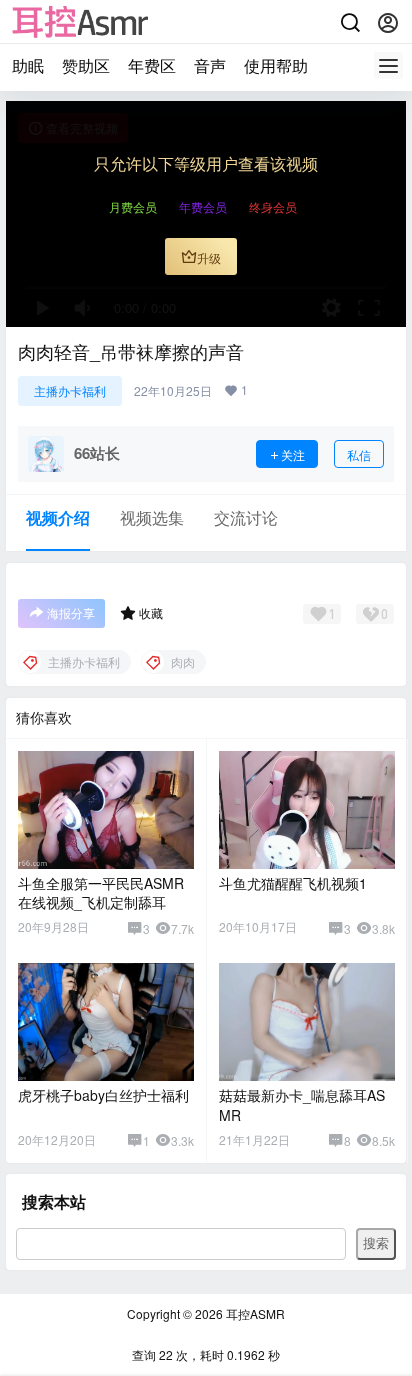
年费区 (152, 65)
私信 (359, 454)
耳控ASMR (254, 1313)
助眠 (28, 65)
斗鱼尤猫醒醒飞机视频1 (293, 883)
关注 (293, 454)
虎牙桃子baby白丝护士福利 (103, 1095)
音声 (210, 65)
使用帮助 (276, 65)
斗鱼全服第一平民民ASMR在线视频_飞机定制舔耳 (101, 893)
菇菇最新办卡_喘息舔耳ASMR (302, 1105)
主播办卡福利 (70, 390)
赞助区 (86, 65)
